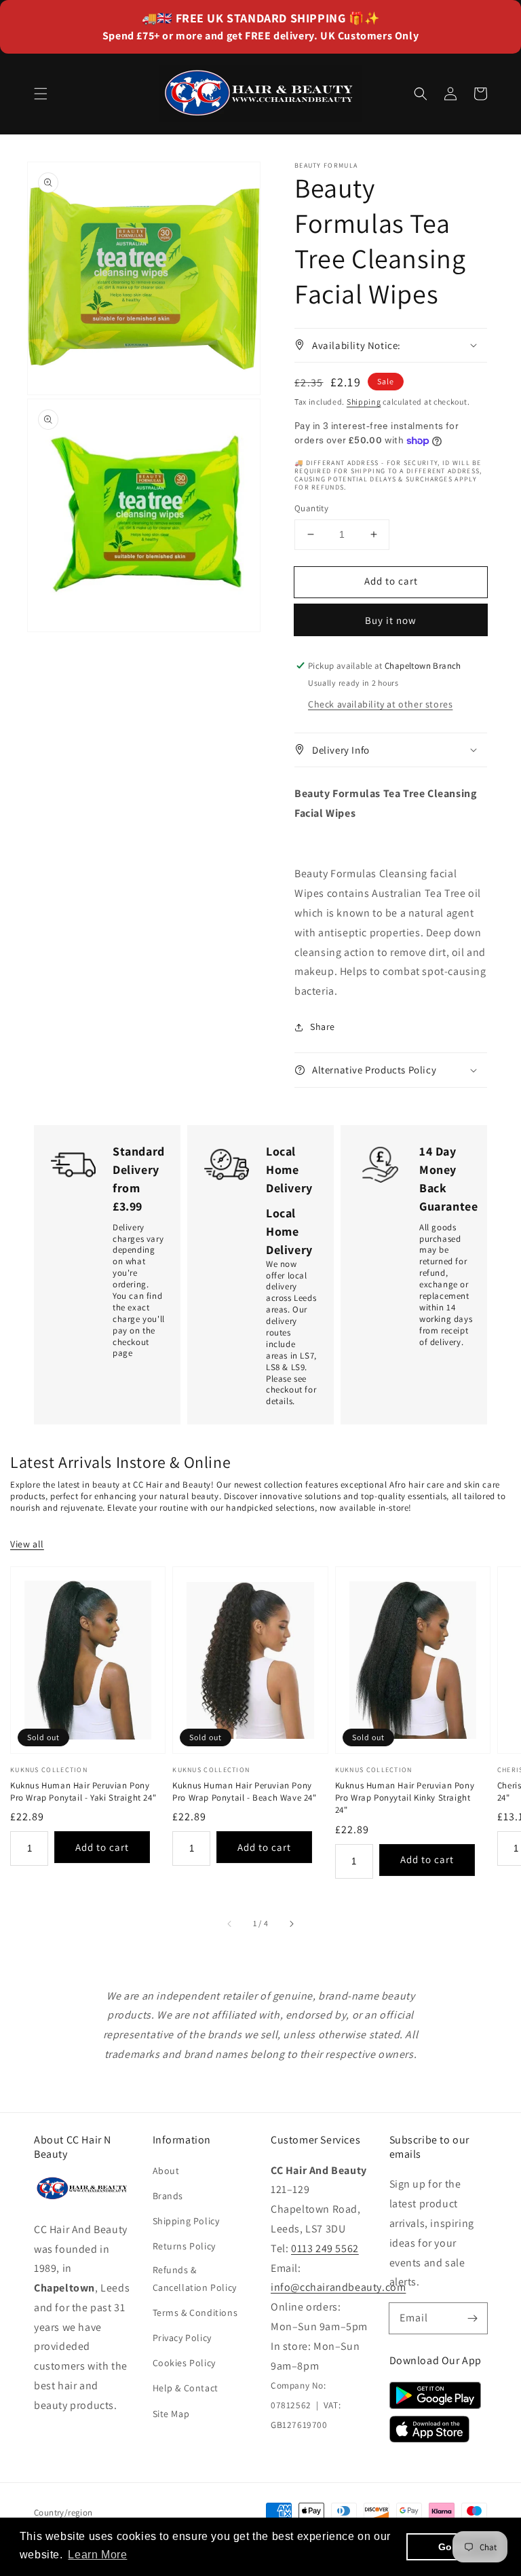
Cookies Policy (184, 2363)
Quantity (311, 508)
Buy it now (391, 620)
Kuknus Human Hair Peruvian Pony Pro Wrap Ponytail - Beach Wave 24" (244, 1791)
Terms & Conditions (195, 2313)
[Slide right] (291, 1924)
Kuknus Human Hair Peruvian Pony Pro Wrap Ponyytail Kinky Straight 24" (405, 1798)
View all (27, 1544)
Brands (168, 2196)
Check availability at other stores (380, 704)
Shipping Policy (186, 2221)
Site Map (171, 2414)
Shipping (364, 402)
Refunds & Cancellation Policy (195, 2278)
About (166, 2171)
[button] (41, 94)
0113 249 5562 (325, 2248)
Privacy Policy (182, 2338)
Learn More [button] (97, 2555)
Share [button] (323, 1027)
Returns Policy (184, 2246)
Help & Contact (186, 2388)
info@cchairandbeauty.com (338, 2287)
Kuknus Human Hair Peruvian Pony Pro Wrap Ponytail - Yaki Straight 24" (83, 1791)
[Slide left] (230, 1924)
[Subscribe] (472, 2318)
